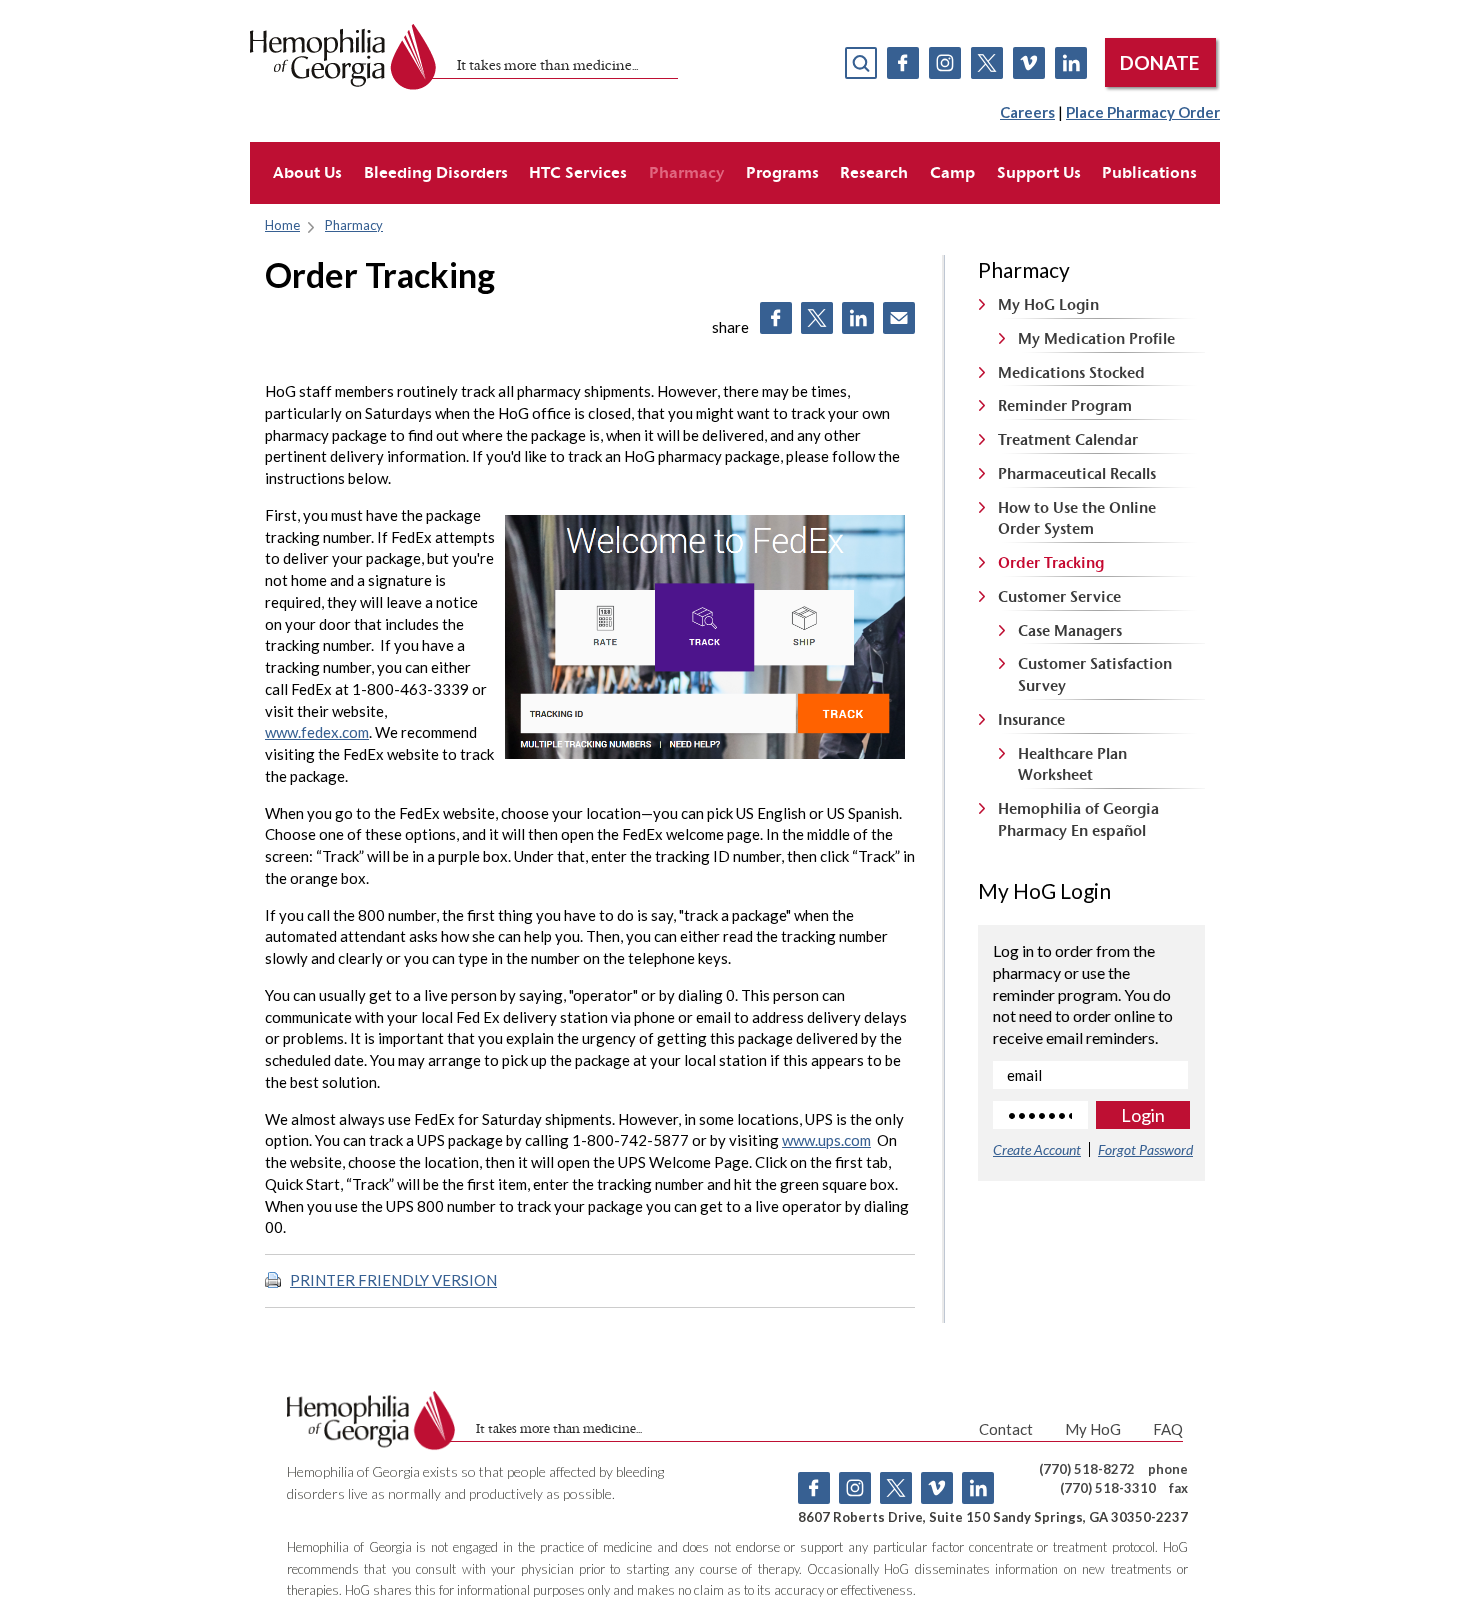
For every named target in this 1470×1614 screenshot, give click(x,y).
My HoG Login (1048, 304)
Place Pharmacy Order (1143, 112)
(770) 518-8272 (1087, 1469)
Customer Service (1059, 596)
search (861, 63)
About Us (307, 172)
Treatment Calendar (1068, 439)
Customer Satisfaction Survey (1095, 674)
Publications (1149, 172)
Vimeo (1029, 63)
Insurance (1031, 719)
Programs (782, 172)
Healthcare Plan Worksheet (1072, 764)
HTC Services (578, 172)
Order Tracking (1051, 562)
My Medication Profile (1096, 338)
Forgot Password (1145, 1149)
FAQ (1168, 1429)
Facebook (903, 63)
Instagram (945, 63)
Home (282, 225)
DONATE (1159, 62)
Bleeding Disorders (436, 172)
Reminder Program (1065, 405)
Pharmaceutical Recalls (1077, 473)
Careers (1027, 112)
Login (1143, 1115)
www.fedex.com (317, 732)
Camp (952, 172)
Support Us (1039, 172)
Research (874, 172)
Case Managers (1070, 630)
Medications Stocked (1071, 372)
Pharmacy (686, 172)
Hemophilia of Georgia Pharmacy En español (1078, 819)
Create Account (1037, 1149)
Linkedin (1071, 63)
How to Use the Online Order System (1077, 518)
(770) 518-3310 (1108, 1488)
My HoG (1093, 1429)
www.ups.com (826, 1140)
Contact (1006, 1429)
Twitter (987, 63)
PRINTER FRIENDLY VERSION (393, 1280)
